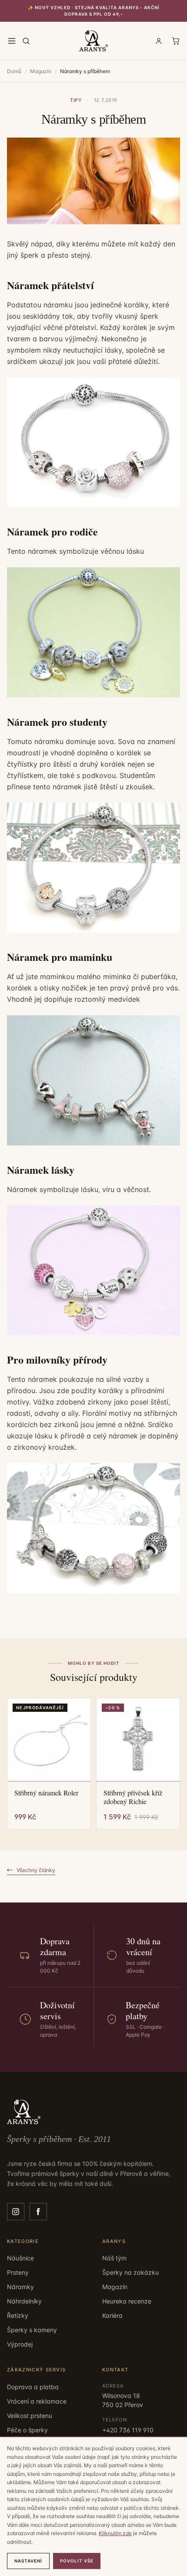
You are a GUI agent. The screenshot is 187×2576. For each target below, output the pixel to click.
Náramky (20, 2287)
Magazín (41, 71)
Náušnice (20, 2258)
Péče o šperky (27, 2430)
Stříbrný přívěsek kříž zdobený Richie (133, 1797)
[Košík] (176, 41)
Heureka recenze (127, 2301)
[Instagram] (16, 2212)
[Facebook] (38, 2212)
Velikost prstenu (30, 2416)
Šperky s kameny (32, 2330)
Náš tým (114, 2258)
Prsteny (18, 2272)
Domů (14, 71)
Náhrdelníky (24, 2301)
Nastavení (28, 2561)
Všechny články (36, 1870)
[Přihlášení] (159, 41)
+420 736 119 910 (128, 2430)
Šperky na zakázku (130, 2272)
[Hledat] (26, 41)
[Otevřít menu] (12, 41)
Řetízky (18, 2315)
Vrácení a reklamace (37, 2401)
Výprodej (20, 2344)
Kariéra (112, 2315)
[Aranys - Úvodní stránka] (93, 41)
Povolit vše (77, 2561)
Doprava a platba (33, 2387)
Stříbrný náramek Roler (46, 1793)
